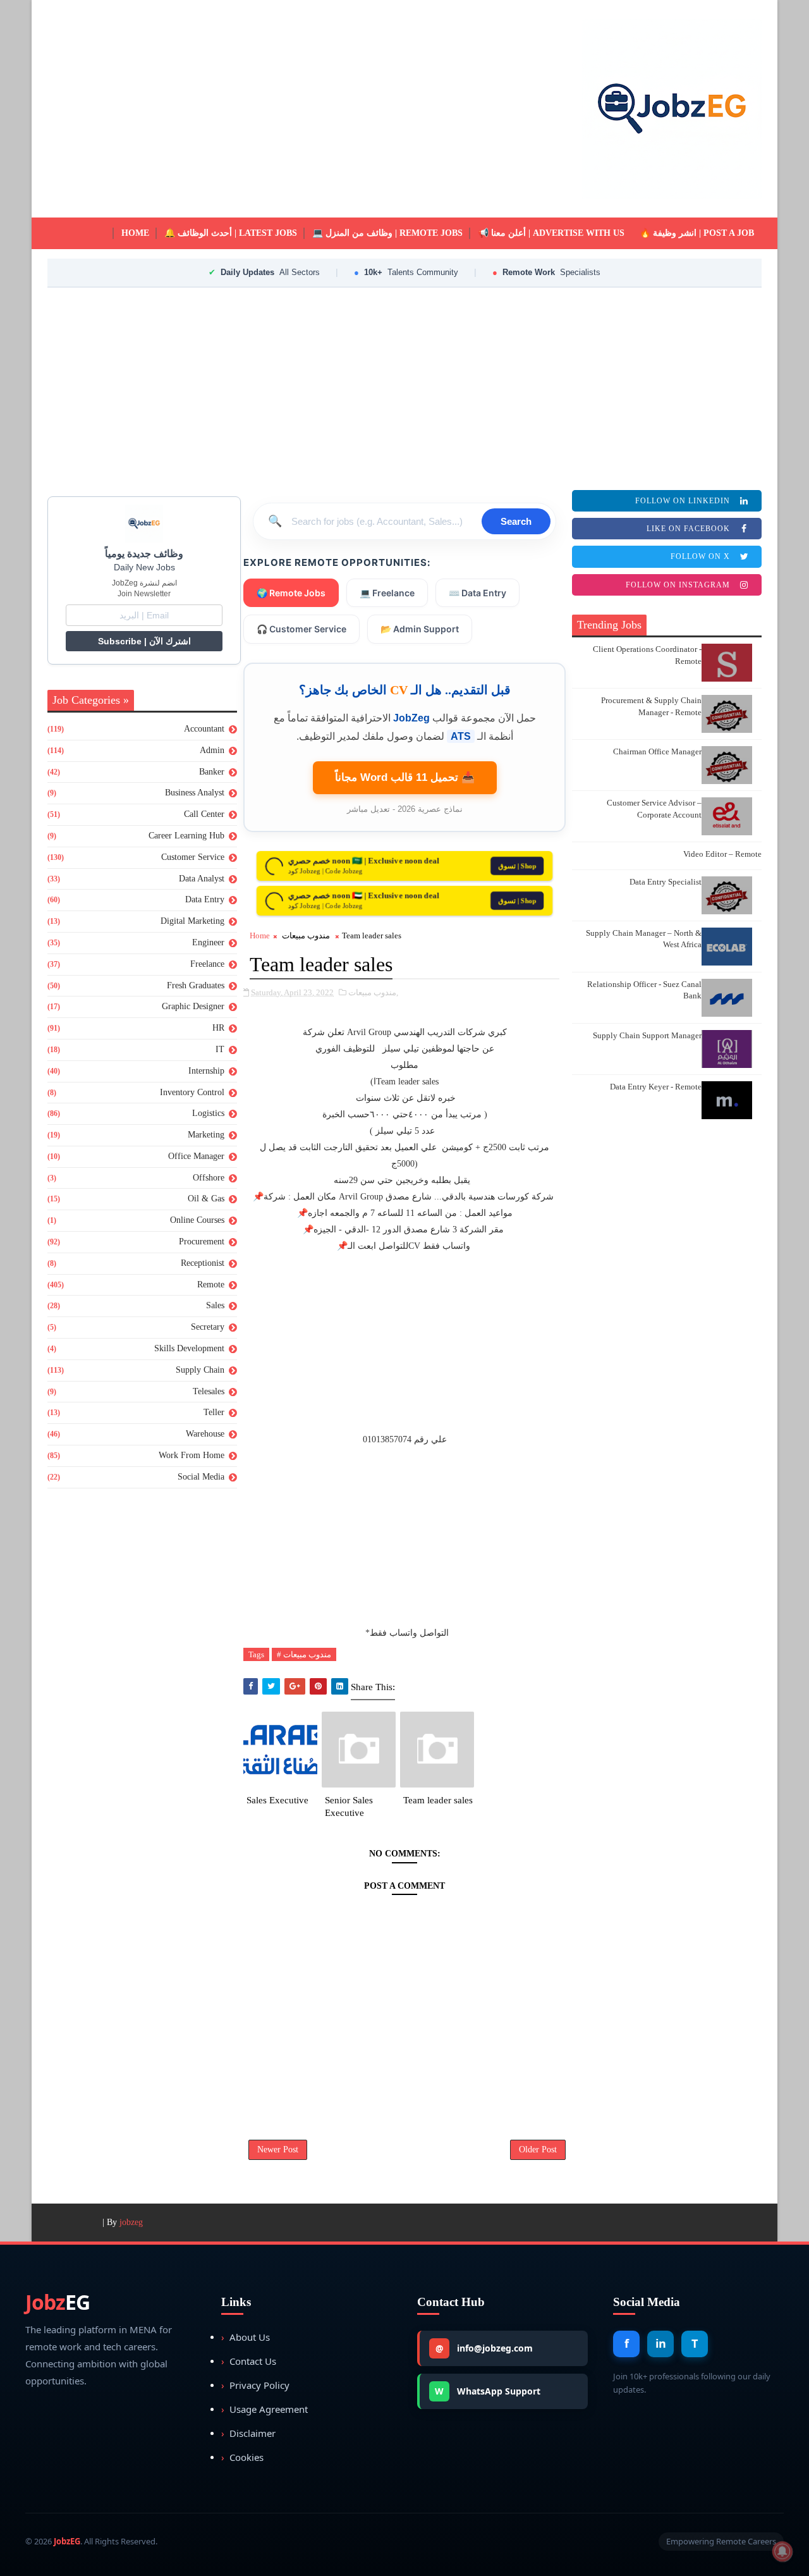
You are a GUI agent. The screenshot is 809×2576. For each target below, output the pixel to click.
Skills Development (189, 1348)
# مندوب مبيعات (304, 1654)
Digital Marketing (192, 921)
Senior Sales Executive (349, 1806)
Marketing (206, 1135)
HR (218, 1028)
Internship (206, 1071)
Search (516, 521)
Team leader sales (438, 1800)
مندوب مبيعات (306, 935)
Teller (214, 1412)
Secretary (208, 1327)
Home (135, 233)
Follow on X (700, 556)
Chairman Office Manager (657, 751)
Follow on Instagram (678, 585)
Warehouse (205, 1434)
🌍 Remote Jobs (291, 593)
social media (201, 1477)
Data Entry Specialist (666, 882)
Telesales (209, 1391)
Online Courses (197, 1220)
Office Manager (196, 1156)
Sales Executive (277, 1800)
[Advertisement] (278, 109)
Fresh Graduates (196, 985)
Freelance (207, 964)
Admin (212, 750)
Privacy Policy (255, 2385)
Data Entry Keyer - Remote (656, 1087)
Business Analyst (195, 793)
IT (220, 1049)
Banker (212, 772)
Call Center (204, 814)
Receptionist (203, 1263)
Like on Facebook (688, 529)
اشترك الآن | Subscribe (144, 641)
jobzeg (131, 2222)
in (661, 2343)
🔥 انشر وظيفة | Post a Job (697, 233)
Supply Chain (200, 1370)
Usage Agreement (265, 2409)
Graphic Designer (193, 1006)
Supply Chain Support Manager (647, 1035)
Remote (211, 1285)
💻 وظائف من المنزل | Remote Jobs (387, 233)
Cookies (242, 2457)
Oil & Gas (206, 1199)
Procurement (202, 1242)
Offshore (209, 1178)
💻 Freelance (387, 593)
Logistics (208, 1113)
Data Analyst (202, 879)
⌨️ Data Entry (477, 593)
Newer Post (278, 2150)
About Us (246, 2337)
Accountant (204, 729)
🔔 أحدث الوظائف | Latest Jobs (231, 233)
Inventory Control (192, 1092)
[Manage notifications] (782, 2551)
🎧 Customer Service (301, 629)
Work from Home (192, 1455)
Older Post (538, 2150)
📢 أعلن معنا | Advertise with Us (551, 233)
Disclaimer (248, 2433)
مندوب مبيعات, (373, 992)
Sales (215, 1305)
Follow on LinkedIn (683, 501)
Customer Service (193, 857)
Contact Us (249, 2361)
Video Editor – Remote (722, 854)
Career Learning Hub (186, 836)
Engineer (208, 942)
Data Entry (205, 899)
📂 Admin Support (420, 629)
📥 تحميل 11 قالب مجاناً (405, 777)
